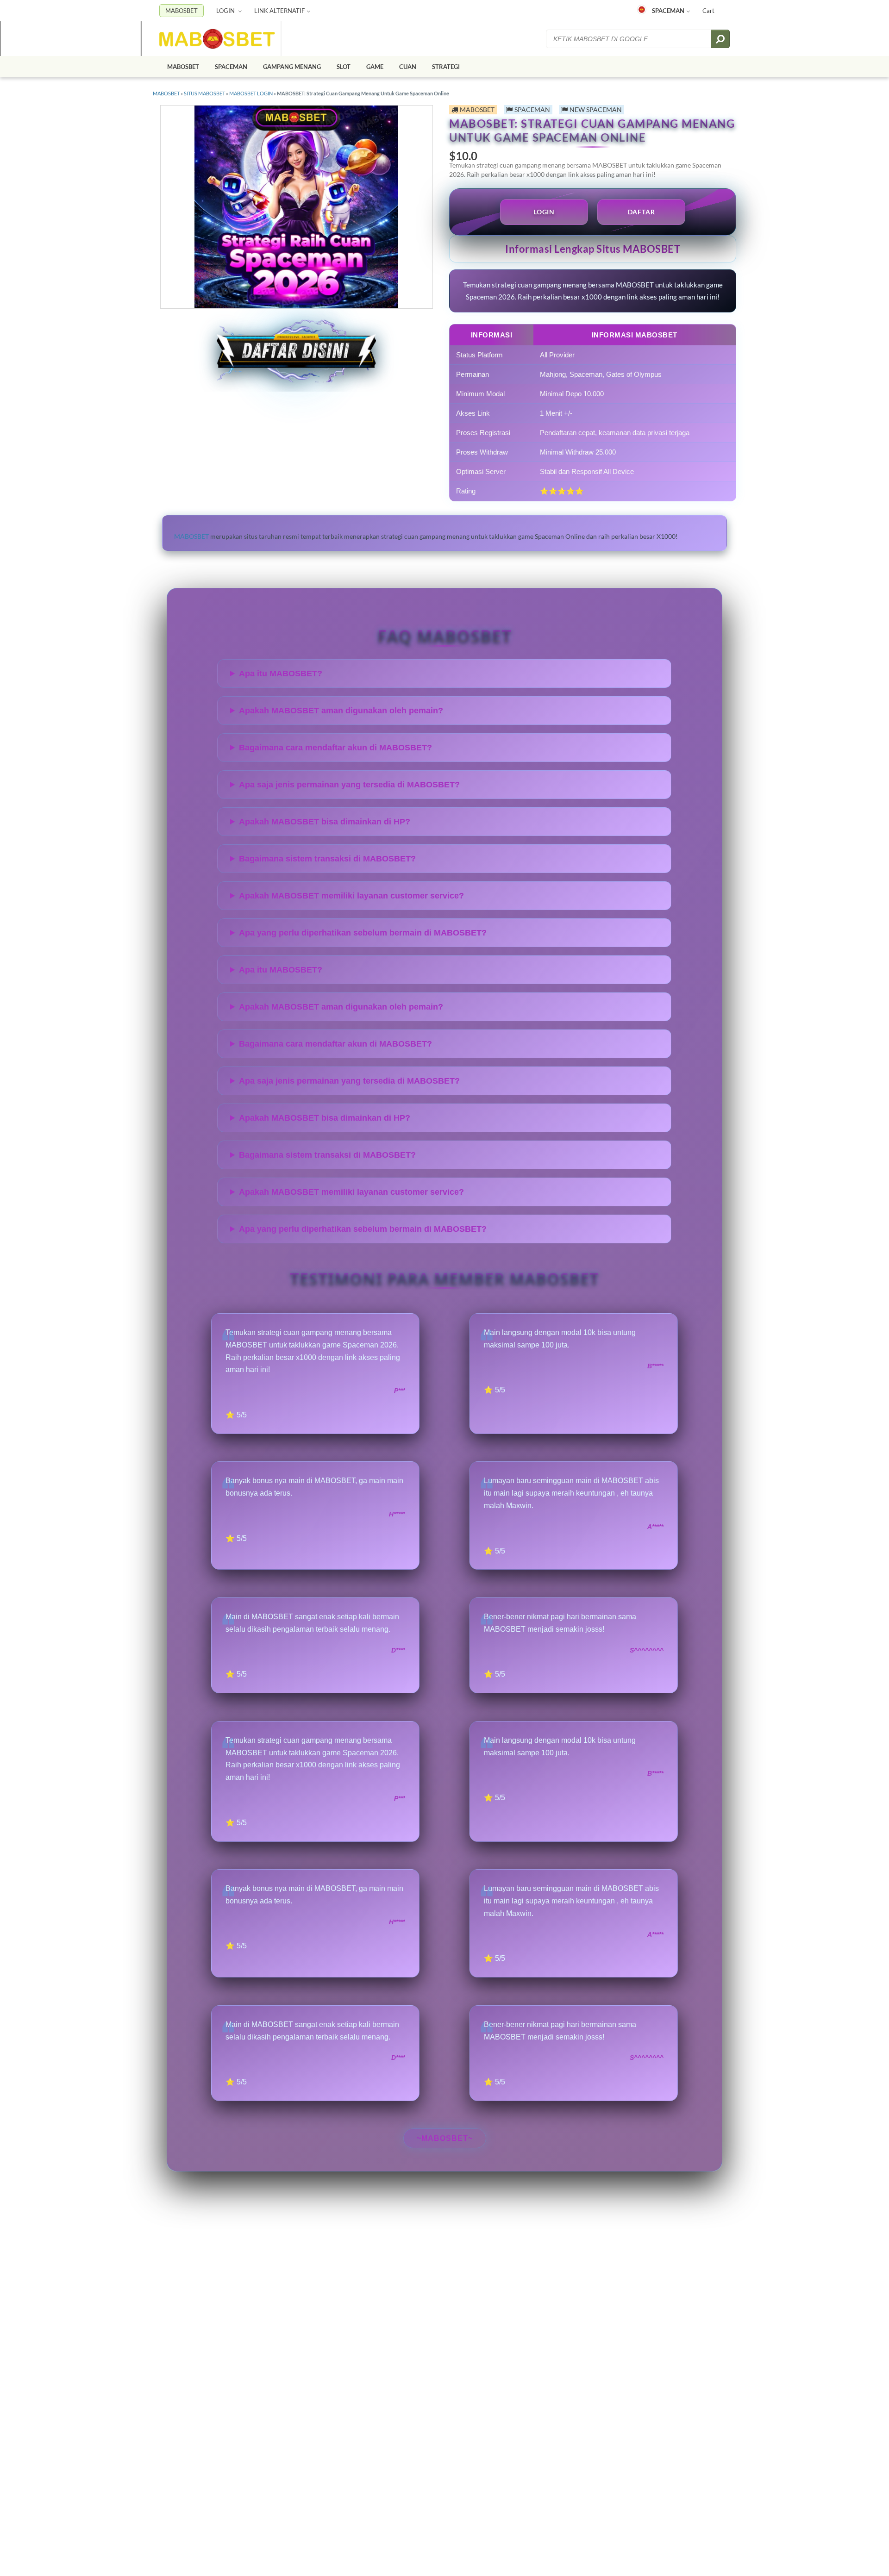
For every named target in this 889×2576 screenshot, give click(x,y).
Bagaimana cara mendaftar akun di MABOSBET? (335, 748)
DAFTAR (642, 212)
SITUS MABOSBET (204, 93)
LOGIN (226, 11)
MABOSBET (182, 11)
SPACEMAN (668, 11)
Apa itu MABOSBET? (281, 674)
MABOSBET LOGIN (251, 93)
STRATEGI (446, 67)
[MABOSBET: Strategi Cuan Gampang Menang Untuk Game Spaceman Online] (217, 39)
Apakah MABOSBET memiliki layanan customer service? (351, 896)
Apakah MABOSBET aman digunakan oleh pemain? (341, 711)
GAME (375, 67)
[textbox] (629, 39)
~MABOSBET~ (445, 2138)
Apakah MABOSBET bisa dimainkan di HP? (325, 822)
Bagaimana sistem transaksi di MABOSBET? (327, 859)
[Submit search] (720, 39)
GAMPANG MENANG (292, 67)
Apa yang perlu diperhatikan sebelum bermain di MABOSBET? (363, 933)
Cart (708, 11)
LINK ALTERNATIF (279, 11)
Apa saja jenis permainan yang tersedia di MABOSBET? (349, 785)
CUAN (408, 67)
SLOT (344, 67)
